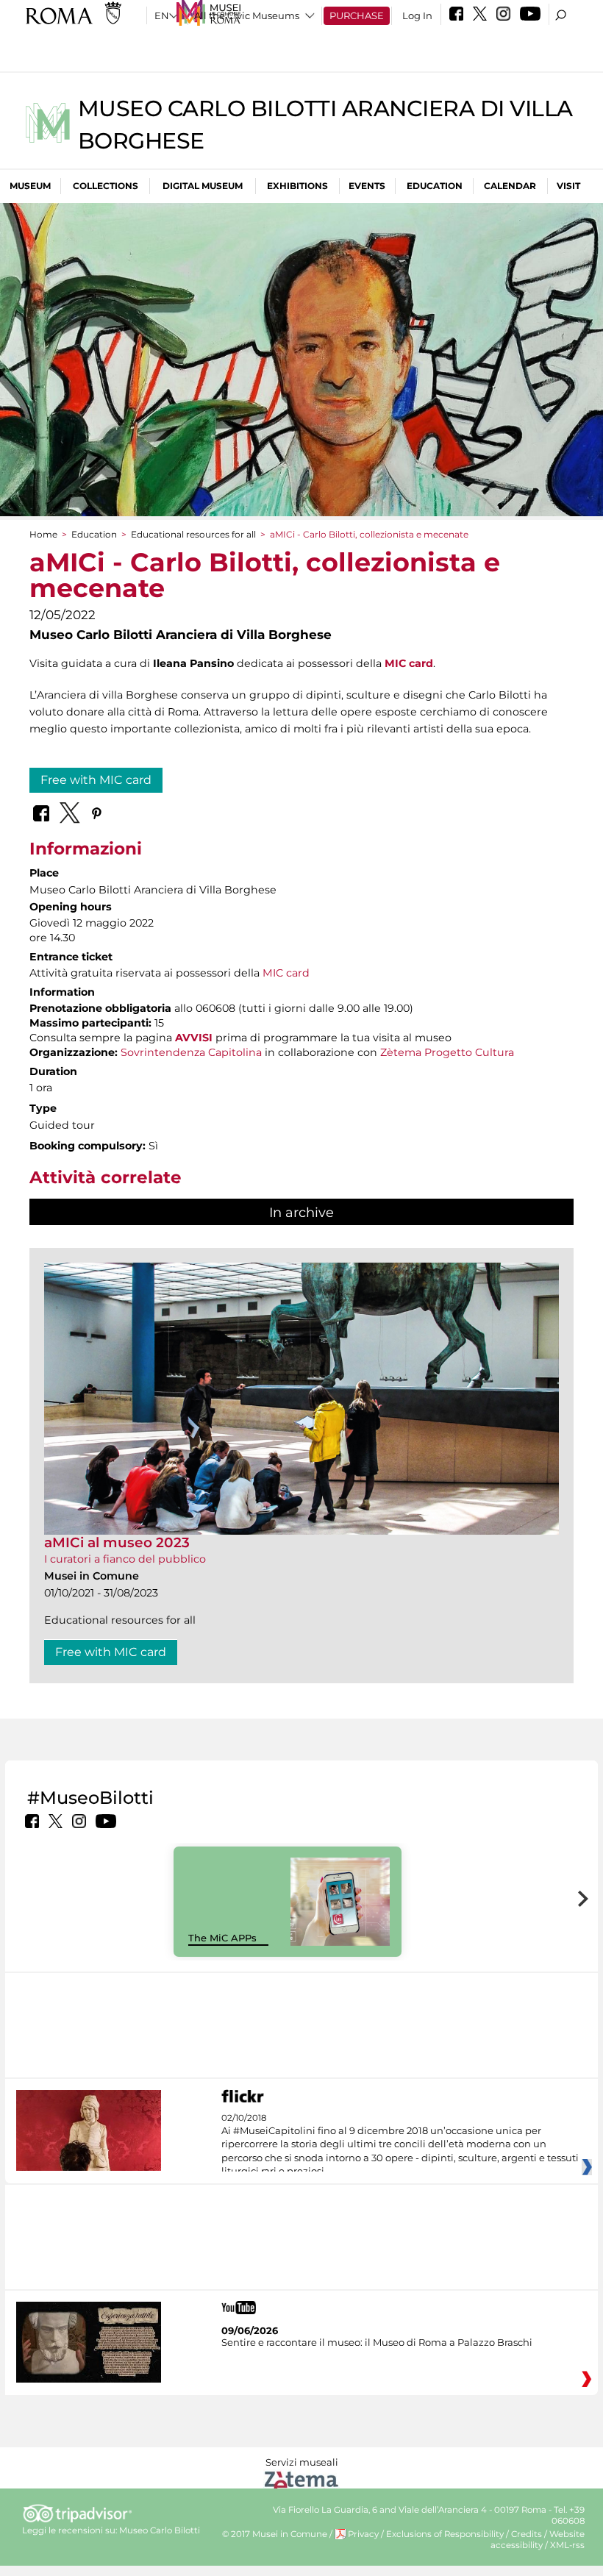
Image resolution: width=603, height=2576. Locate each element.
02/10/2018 (400, 2145)
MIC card (286, 973)
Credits (527, 2534)
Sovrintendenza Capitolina (191, 1052)
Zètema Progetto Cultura (447, 1052)
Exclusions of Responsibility (445, 2534)
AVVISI (194, 1038)
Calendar (510, 186)
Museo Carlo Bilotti (160, 2530)
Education (435, 186)
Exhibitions (297, 186)
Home (43, 534)
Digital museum (203, 186)
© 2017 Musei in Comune (275, 2534)
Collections (106, 186)
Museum (30, 186)
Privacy (363, 2534)
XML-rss (567, 2545)
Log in (417, 15)
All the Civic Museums (247, 15)
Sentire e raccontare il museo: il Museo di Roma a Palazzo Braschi (377, 2342)
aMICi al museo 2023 (117, 1542)
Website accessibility (538, 2540)
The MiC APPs (222, 1938)
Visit (568, 186)
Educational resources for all (193, 534)
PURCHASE (357, 15)
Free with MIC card (96, 780)
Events (367, 186)
